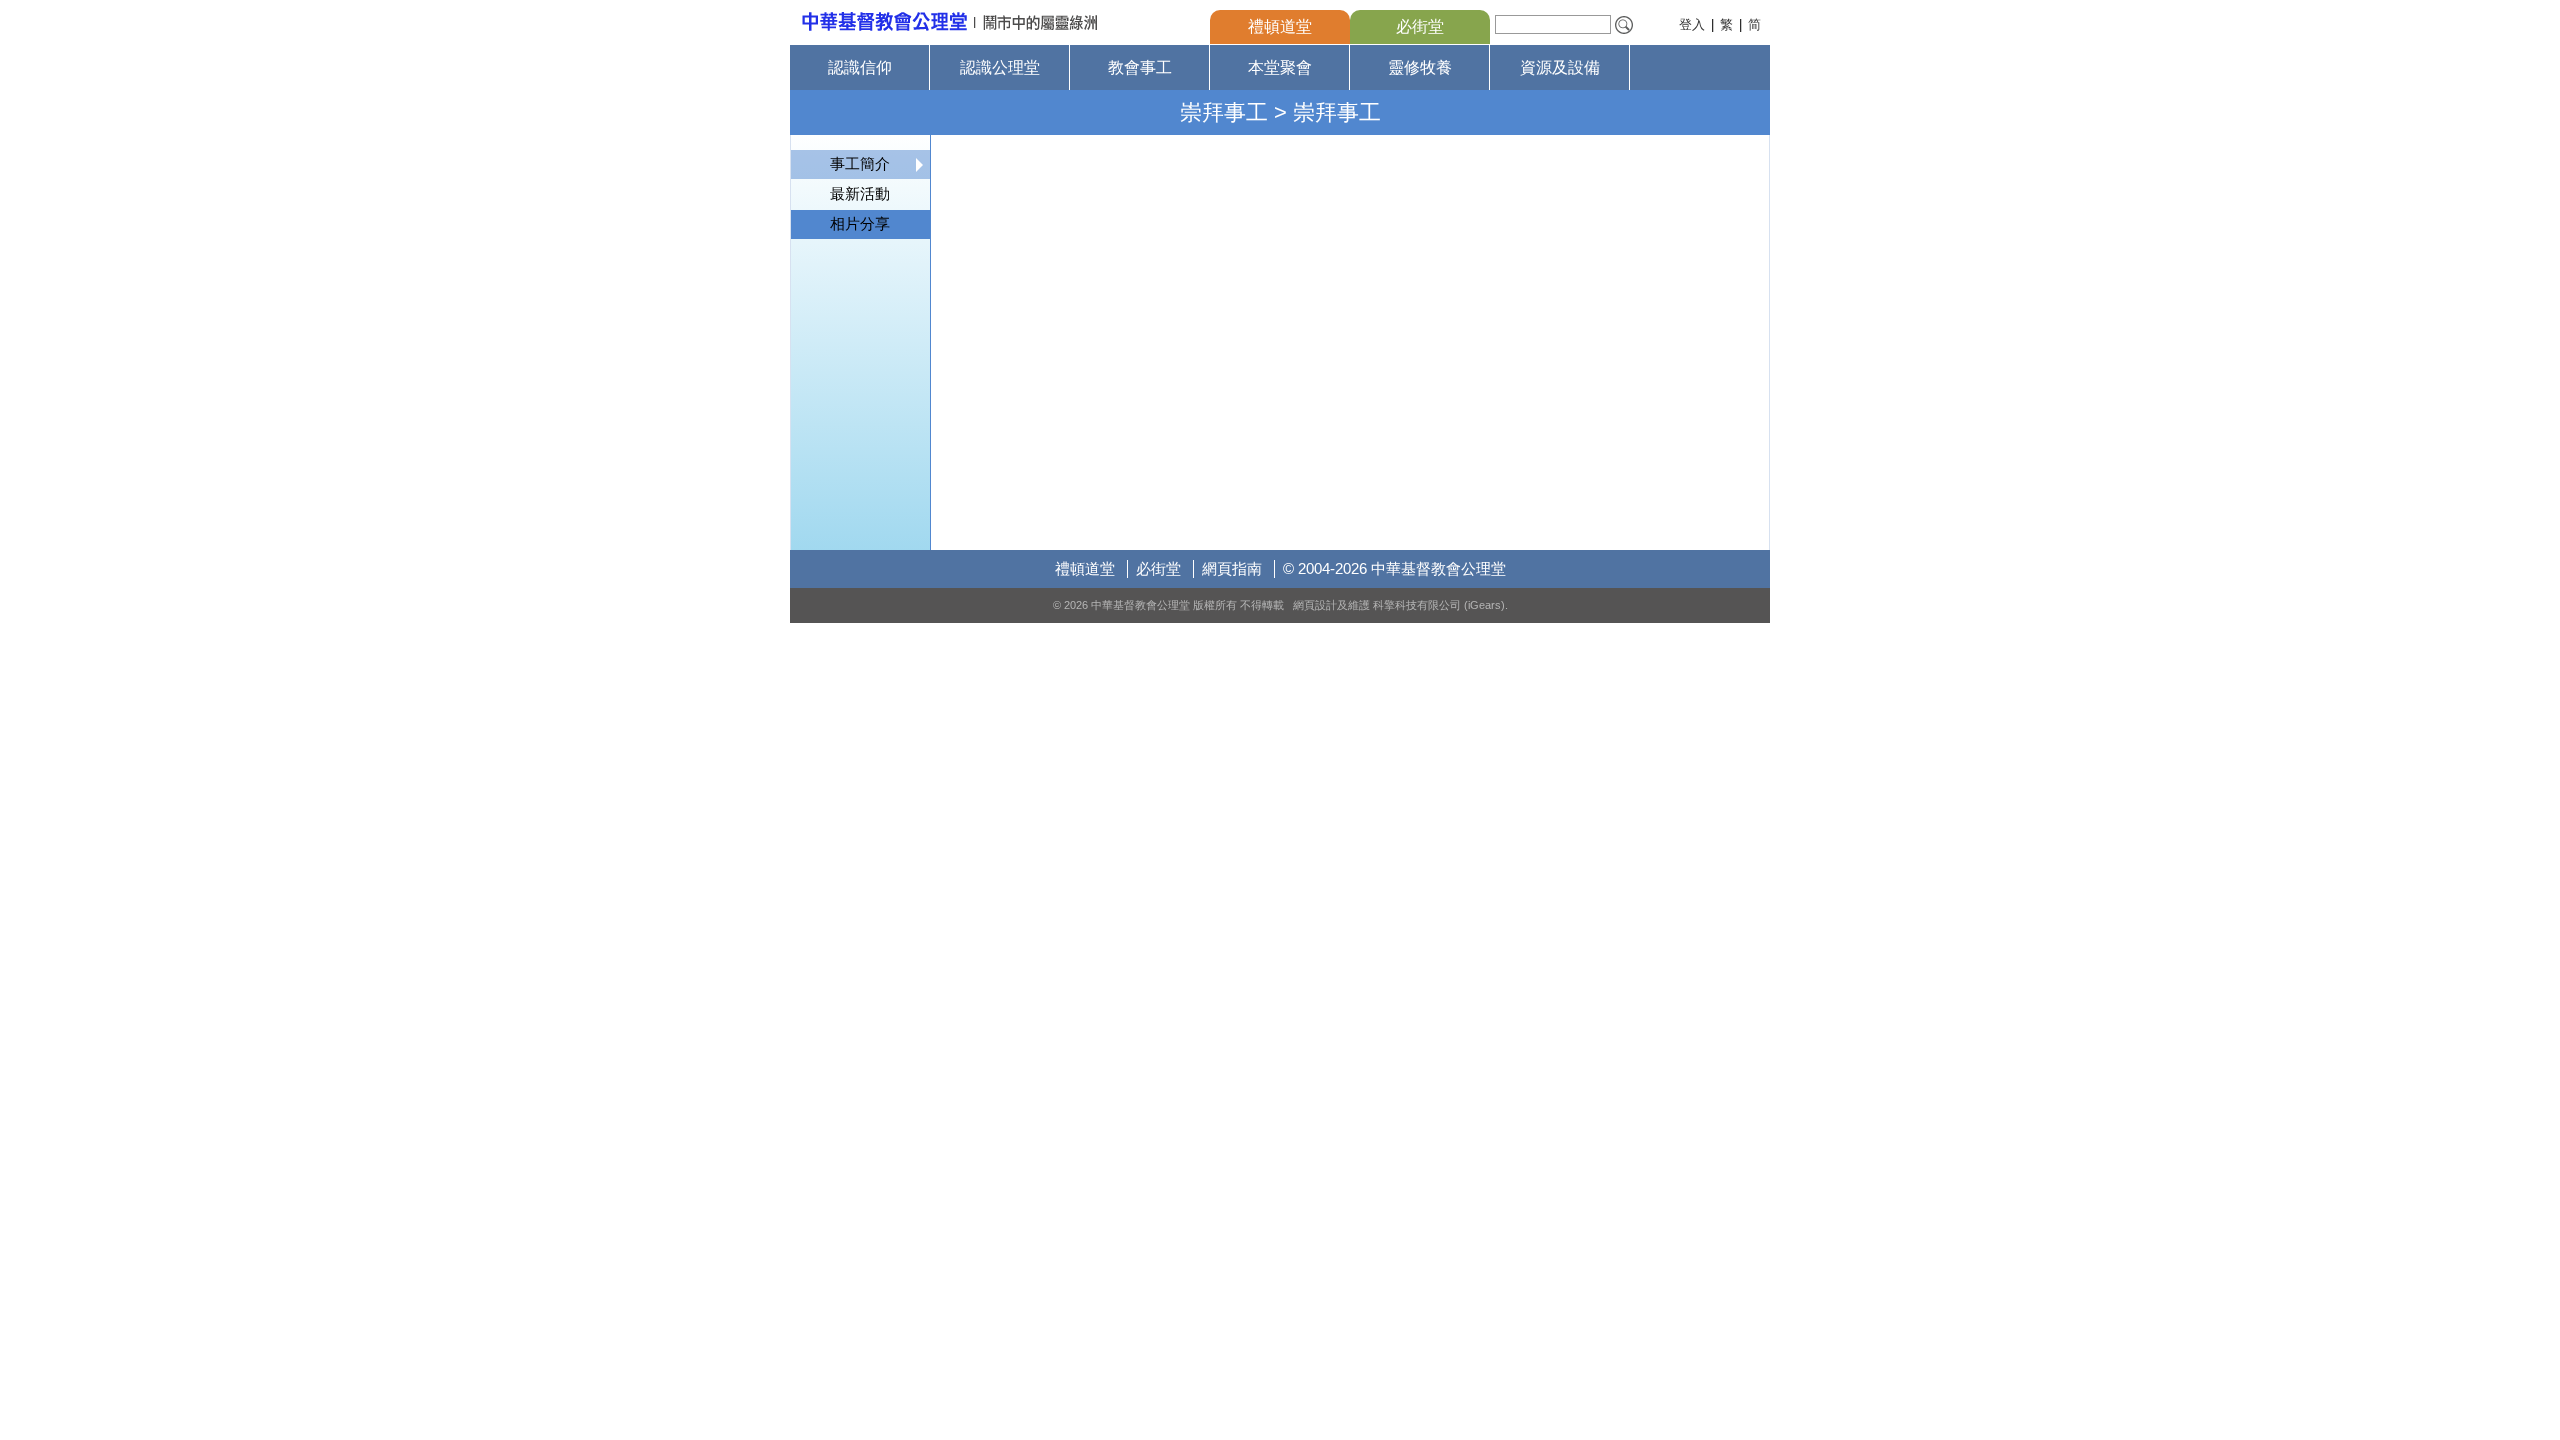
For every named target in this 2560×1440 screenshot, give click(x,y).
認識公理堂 (1000, 67)
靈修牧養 (1420, 67)
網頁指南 (1232, 568)
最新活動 (860, 193)
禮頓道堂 (1280, 26)
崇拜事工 (1224, 112)
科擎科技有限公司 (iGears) (1439, 605)
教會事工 (1140, 67)
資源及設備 (1560, 67)
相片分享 (860, 223)
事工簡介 (860, 163)
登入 (1692, 24)
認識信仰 (860, 67)
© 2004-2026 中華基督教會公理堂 (1394, 568)
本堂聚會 (1280, 67)
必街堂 (1420, 26)
